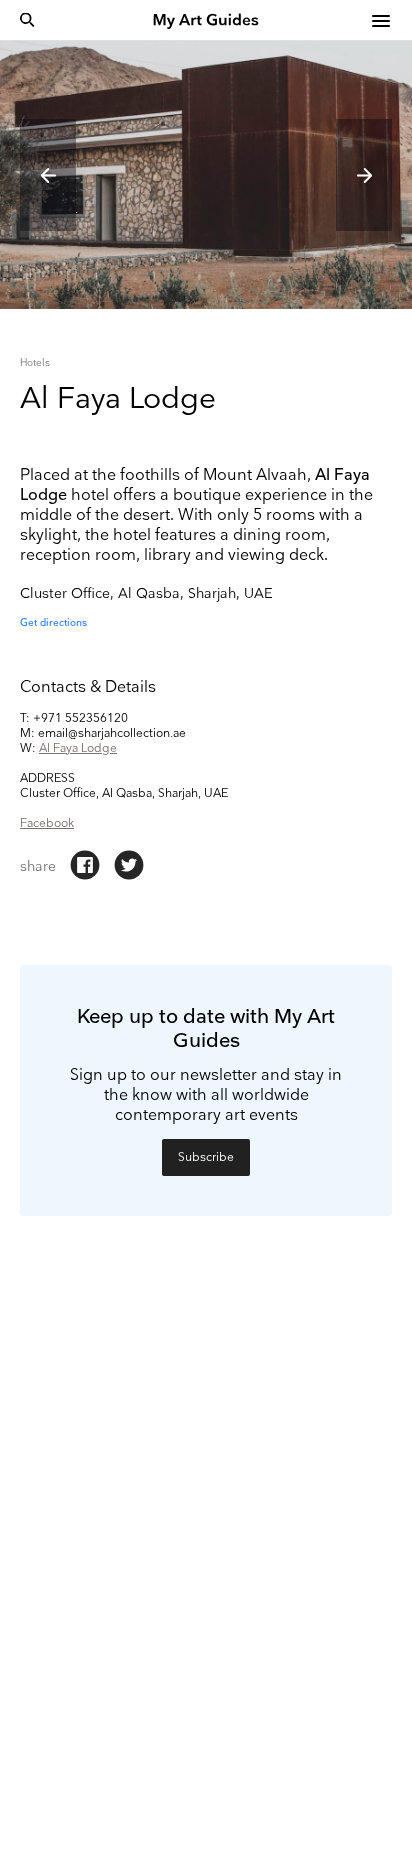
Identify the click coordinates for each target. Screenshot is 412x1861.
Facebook (47, 823)
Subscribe (206, 1157)
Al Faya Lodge (78, 748)
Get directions (53, 623)
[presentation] (48, 175)
